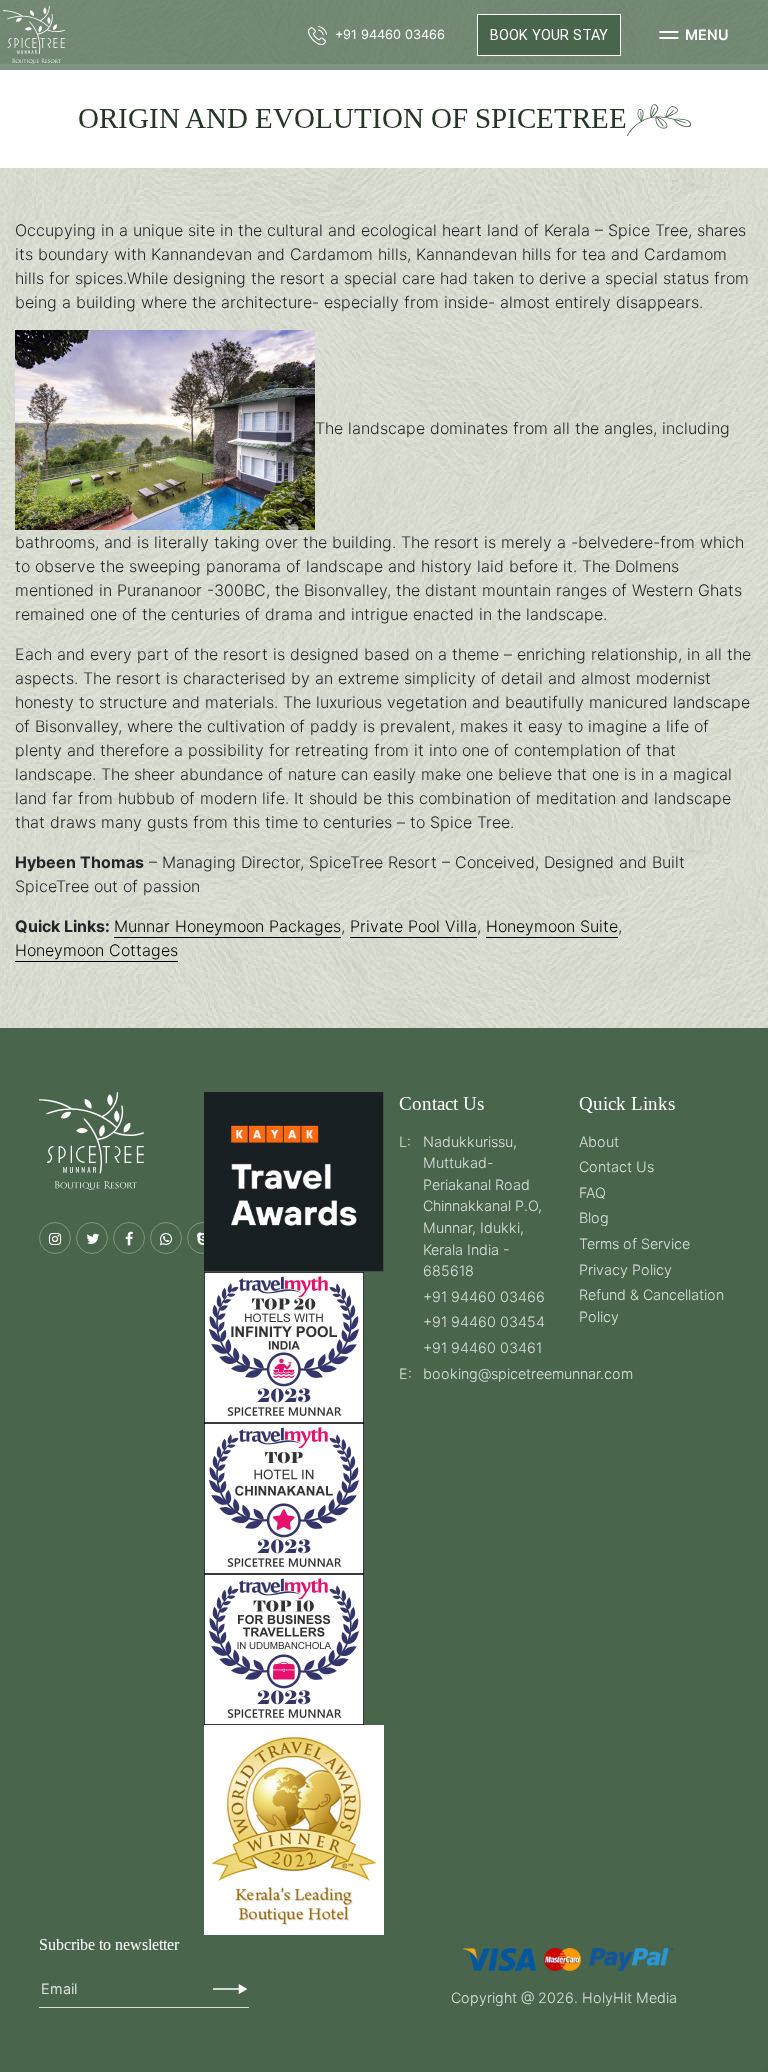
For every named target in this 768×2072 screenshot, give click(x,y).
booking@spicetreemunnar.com (528, 1373)
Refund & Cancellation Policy (651, 1305)
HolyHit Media (629, 1997)
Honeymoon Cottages (96, 950)
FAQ (592, 1192)
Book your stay (549, 35)
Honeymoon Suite (552, 926)
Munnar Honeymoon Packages (227, 926)
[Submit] (230, 1989)
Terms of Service (634, 1243)
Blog (594, 1217)
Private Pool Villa (413, 926)
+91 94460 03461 (482, 1347)
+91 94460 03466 (484, 1296)
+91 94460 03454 (484, 1321)
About (599, 1141)
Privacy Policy (625, 1269)
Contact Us (616, 1166)
